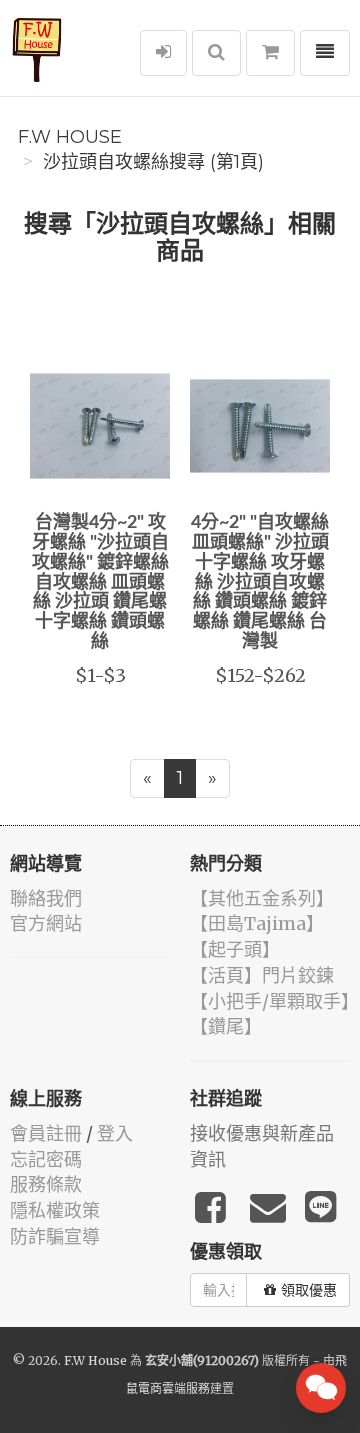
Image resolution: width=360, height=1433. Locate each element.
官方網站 (46, 923)
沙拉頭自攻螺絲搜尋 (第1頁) (153, 162)
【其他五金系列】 (262, 898)
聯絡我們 (46, 898)
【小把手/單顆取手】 (274, 1001)
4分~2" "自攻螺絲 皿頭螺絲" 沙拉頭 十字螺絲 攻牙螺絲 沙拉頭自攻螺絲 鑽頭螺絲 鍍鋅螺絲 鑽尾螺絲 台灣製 (260, 582)
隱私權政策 (55, 1210)
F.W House (70, 137)
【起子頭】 (235, 949)
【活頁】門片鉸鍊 (262, 975)
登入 (115, 1133)
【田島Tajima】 (257, 923)
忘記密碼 (46, 1159)
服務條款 (46, 1184)
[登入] (163, 53)
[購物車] (270, 53)
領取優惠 (309, 1290)
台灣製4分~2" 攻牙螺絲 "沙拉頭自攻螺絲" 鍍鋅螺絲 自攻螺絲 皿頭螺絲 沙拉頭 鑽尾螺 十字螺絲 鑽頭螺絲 (100, 582)
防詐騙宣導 (55, 1236)
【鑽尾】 (226, 1026)
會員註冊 (46, 1133)
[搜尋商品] (216, 53)
